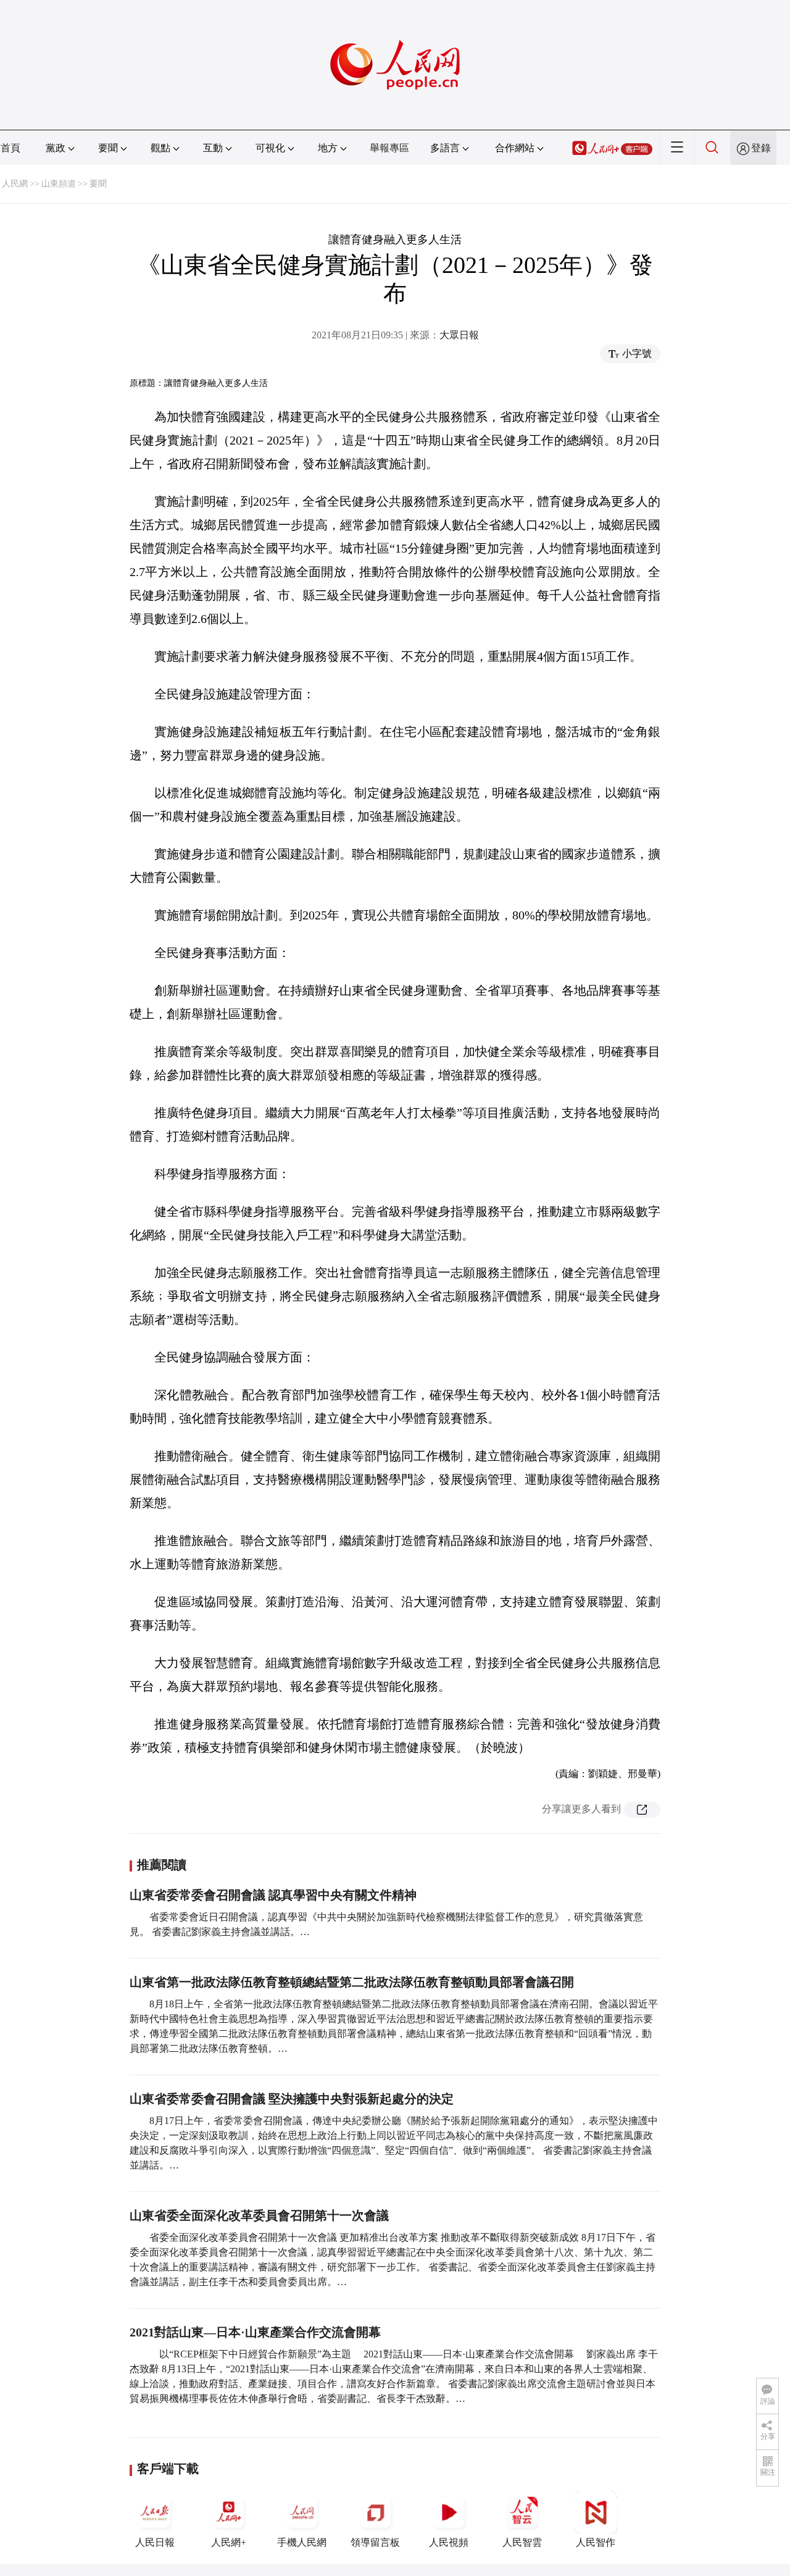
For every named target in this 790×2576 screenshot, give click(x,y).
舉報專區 (389, 148)
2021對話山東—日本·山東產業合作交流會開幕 (255, 2332)
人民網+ (229, 2542)
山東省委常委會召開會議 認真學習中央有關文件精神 (273, 1895)
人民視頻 (449, 2542)
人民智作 (596, 2542)
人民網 (15, 184)
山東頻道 (59, 184)
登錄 (761, 148)
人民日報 (155, 2542)
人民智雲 (522, 2542)
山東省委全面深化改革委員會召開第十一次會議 (259, 2215)
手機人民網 (302, 2542)
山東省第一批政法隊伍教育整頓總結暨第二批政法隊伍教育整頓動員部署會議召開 (352, 1982)
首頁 (10, 148)
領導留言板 (375, 2542)
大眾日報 (459, 335)
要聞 (98, 184)
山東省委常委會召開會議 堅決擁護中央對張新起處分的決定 (292, 2099)
